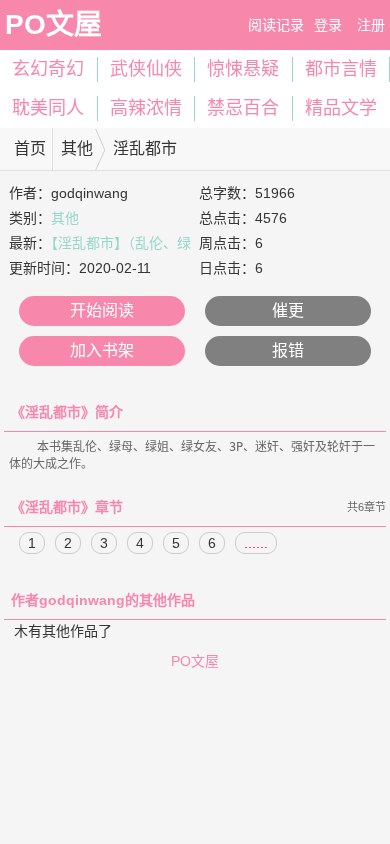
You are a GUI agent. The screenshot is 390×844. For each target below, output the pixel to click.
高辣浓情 (146, 108)
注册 (371, 25)
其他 (77, 148)
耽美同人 (48, 108)
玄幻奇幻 (48, 69)
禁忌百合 (243, 108)
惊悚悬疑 (243, 69)
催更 (288, 310)
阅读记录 (276, 25)
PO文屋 (53, 24)
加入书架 (102, 350)
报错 (288, 350)
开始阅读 (102, 310)
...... (256, 543)
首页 (30, 148)
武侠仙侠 (146, 69)
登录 (328, 25)
